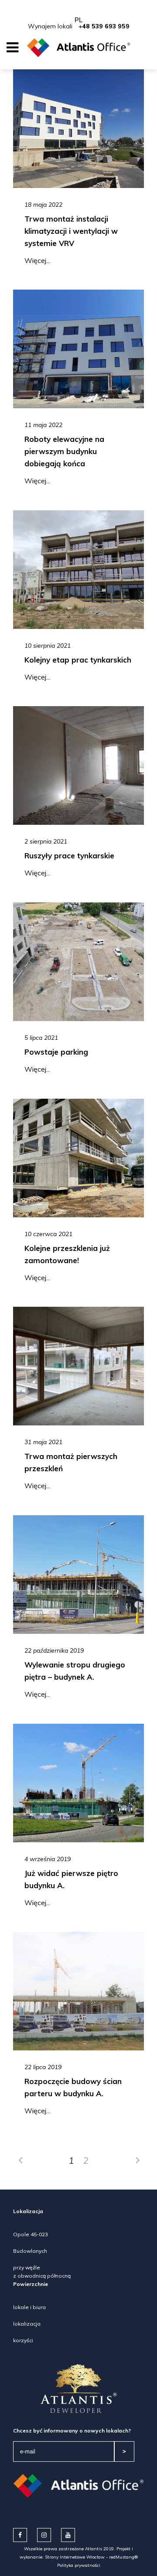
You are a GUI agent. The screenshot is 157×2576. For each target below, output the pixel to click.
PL (78, 20)
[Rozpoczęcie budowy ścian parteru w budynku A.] (78, 1991)
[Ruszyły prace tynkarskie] (78, 765)
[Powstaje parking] (78, 962)
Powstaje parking (56, 1052)
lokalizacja (27, 2324)
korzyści (23, 2340)
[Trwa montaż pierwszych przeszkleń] (78, 1366)
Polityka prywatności (79, 2565)
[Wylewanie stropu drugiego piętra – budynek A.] (78, 1575)
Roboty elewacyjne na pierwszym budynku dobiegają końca (64, 451)
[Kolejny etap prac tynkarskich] (78, 570)
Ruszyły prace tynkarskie (69, 856)
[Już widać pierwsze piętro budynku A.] (78, 1783)
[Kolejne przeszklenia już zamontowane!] (78, 1158)
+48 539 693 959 (104, 26)
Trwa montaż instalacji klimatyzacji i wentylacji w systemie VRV (71, 231)
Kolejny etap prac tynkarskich (78, 660)
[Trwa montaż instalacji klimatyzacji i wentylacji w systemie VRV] (78, 129)
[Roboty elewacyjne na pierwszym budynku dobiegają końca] (78, 349)
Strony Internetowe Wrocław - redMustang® (91, 2557)
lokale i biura (29, 2307)
